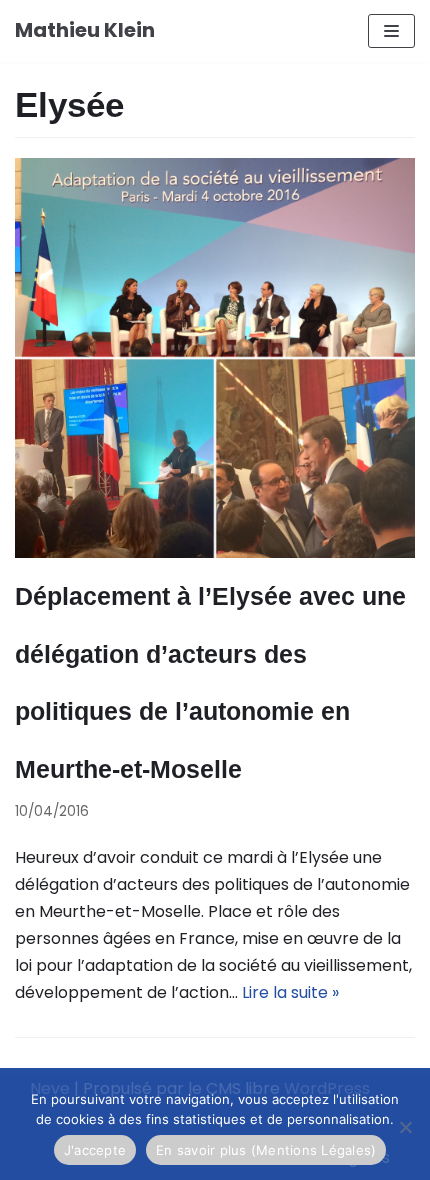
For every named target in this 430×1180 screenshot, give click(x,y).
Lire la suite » (290, 992)
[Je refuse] (405, 1127)
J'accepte (95, 1150)
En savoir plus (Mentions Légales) (266, 1150)
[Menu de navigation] (391, 31)
